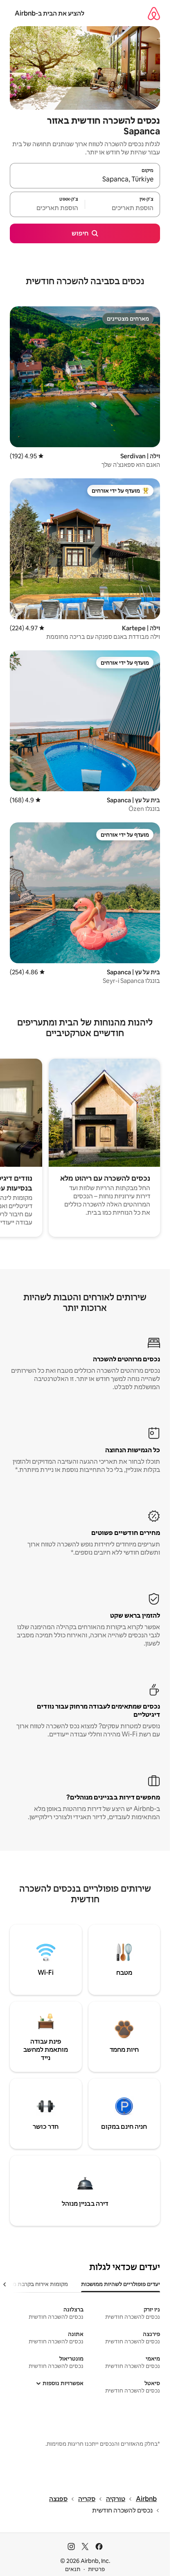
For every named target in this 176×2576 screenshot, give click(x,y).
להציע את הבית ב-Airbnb (50, 13)
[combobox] (85, 179)
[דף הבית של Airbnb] (154, 13)
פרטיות (96, 2569)
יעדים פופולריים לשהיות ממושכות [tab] (121, 2284)
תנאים (73, 2569)
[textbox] (123, 208)
